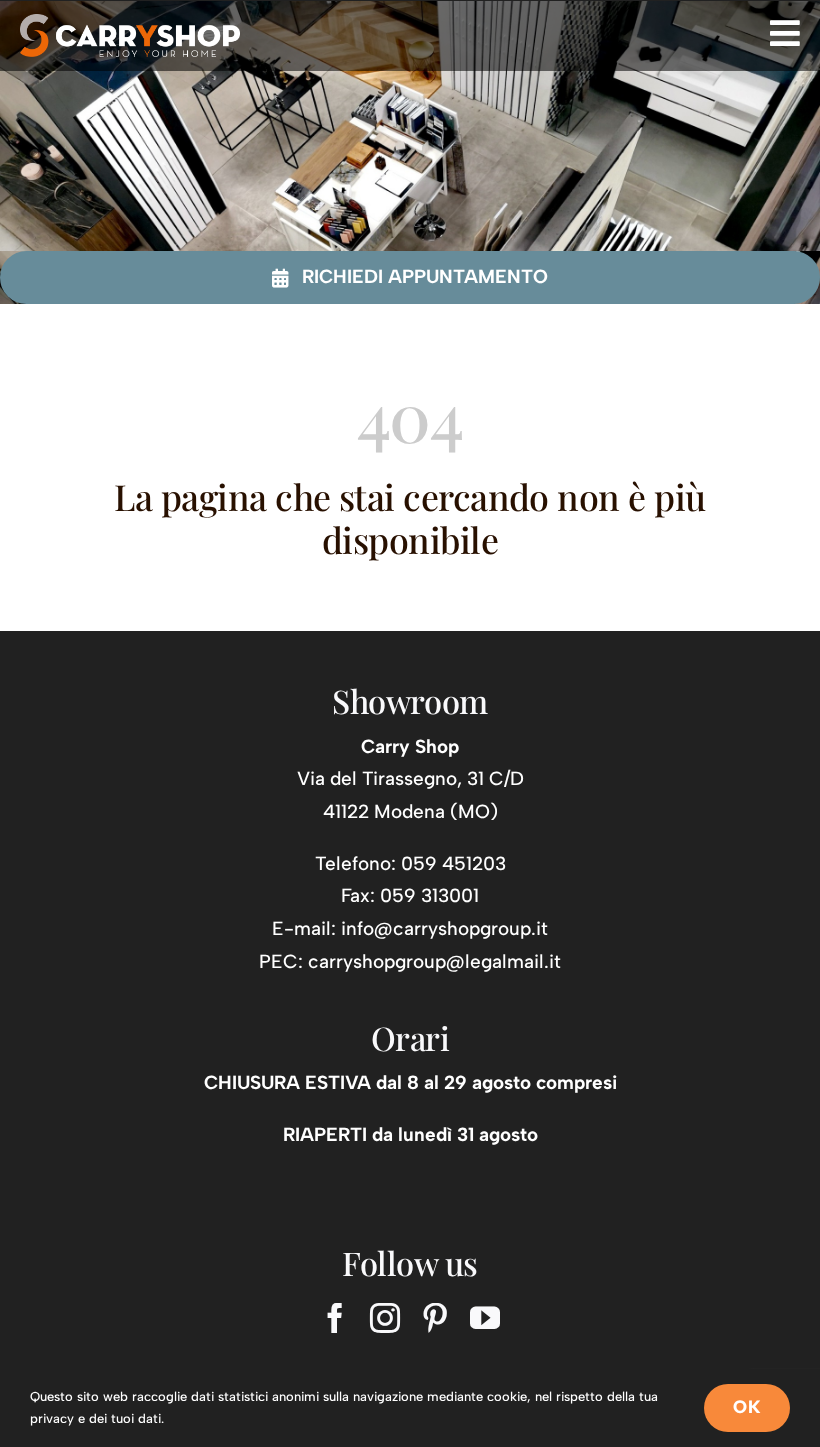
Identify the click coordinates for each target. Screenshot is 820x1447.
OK (747, 1407)
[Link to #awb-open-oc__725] (785, 33)
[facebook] (335, 1318)
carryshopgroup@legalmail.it (434, 961)
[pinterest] (435, 1318)
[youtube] (485, 1318)
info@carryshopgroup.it (444, 928)
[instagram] (385, 1318)
